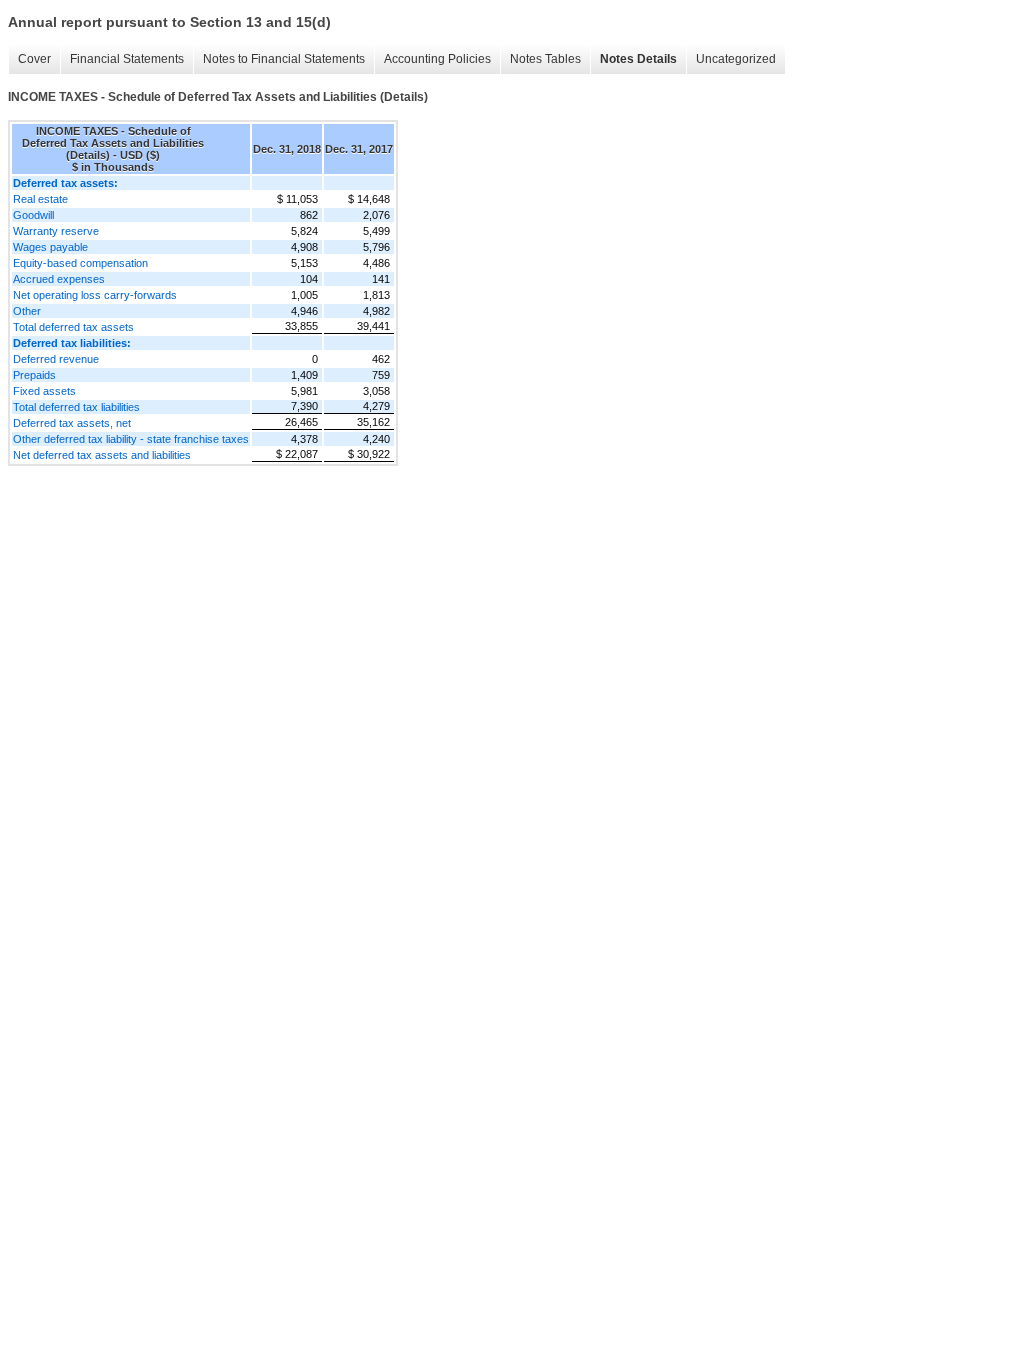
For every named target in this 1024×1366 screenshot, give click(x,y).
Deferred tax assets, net (72, 423)
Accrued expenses (59, 279)
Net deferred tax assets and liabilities (102, 455)
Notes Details (638, 59)
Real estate (40, 199)
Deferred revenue (56, 359)
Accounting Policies (437, 59)
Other (27, 311)
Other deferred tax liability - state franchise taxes (131, 439)
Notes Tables (545, 59)
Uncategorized (736, 59)
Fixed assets (44, 391)
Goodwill (33, 215)
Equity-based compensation (80, 263)
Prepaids (34, 375)
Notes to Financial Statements (284, 59)
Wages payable (50, 247)
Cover (34, 59)
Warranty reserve (56, 231)
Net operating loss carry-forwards (95, 295)
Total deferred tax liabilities (76, 407)
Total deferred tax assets (73, 327)
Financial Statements (127, 59)
